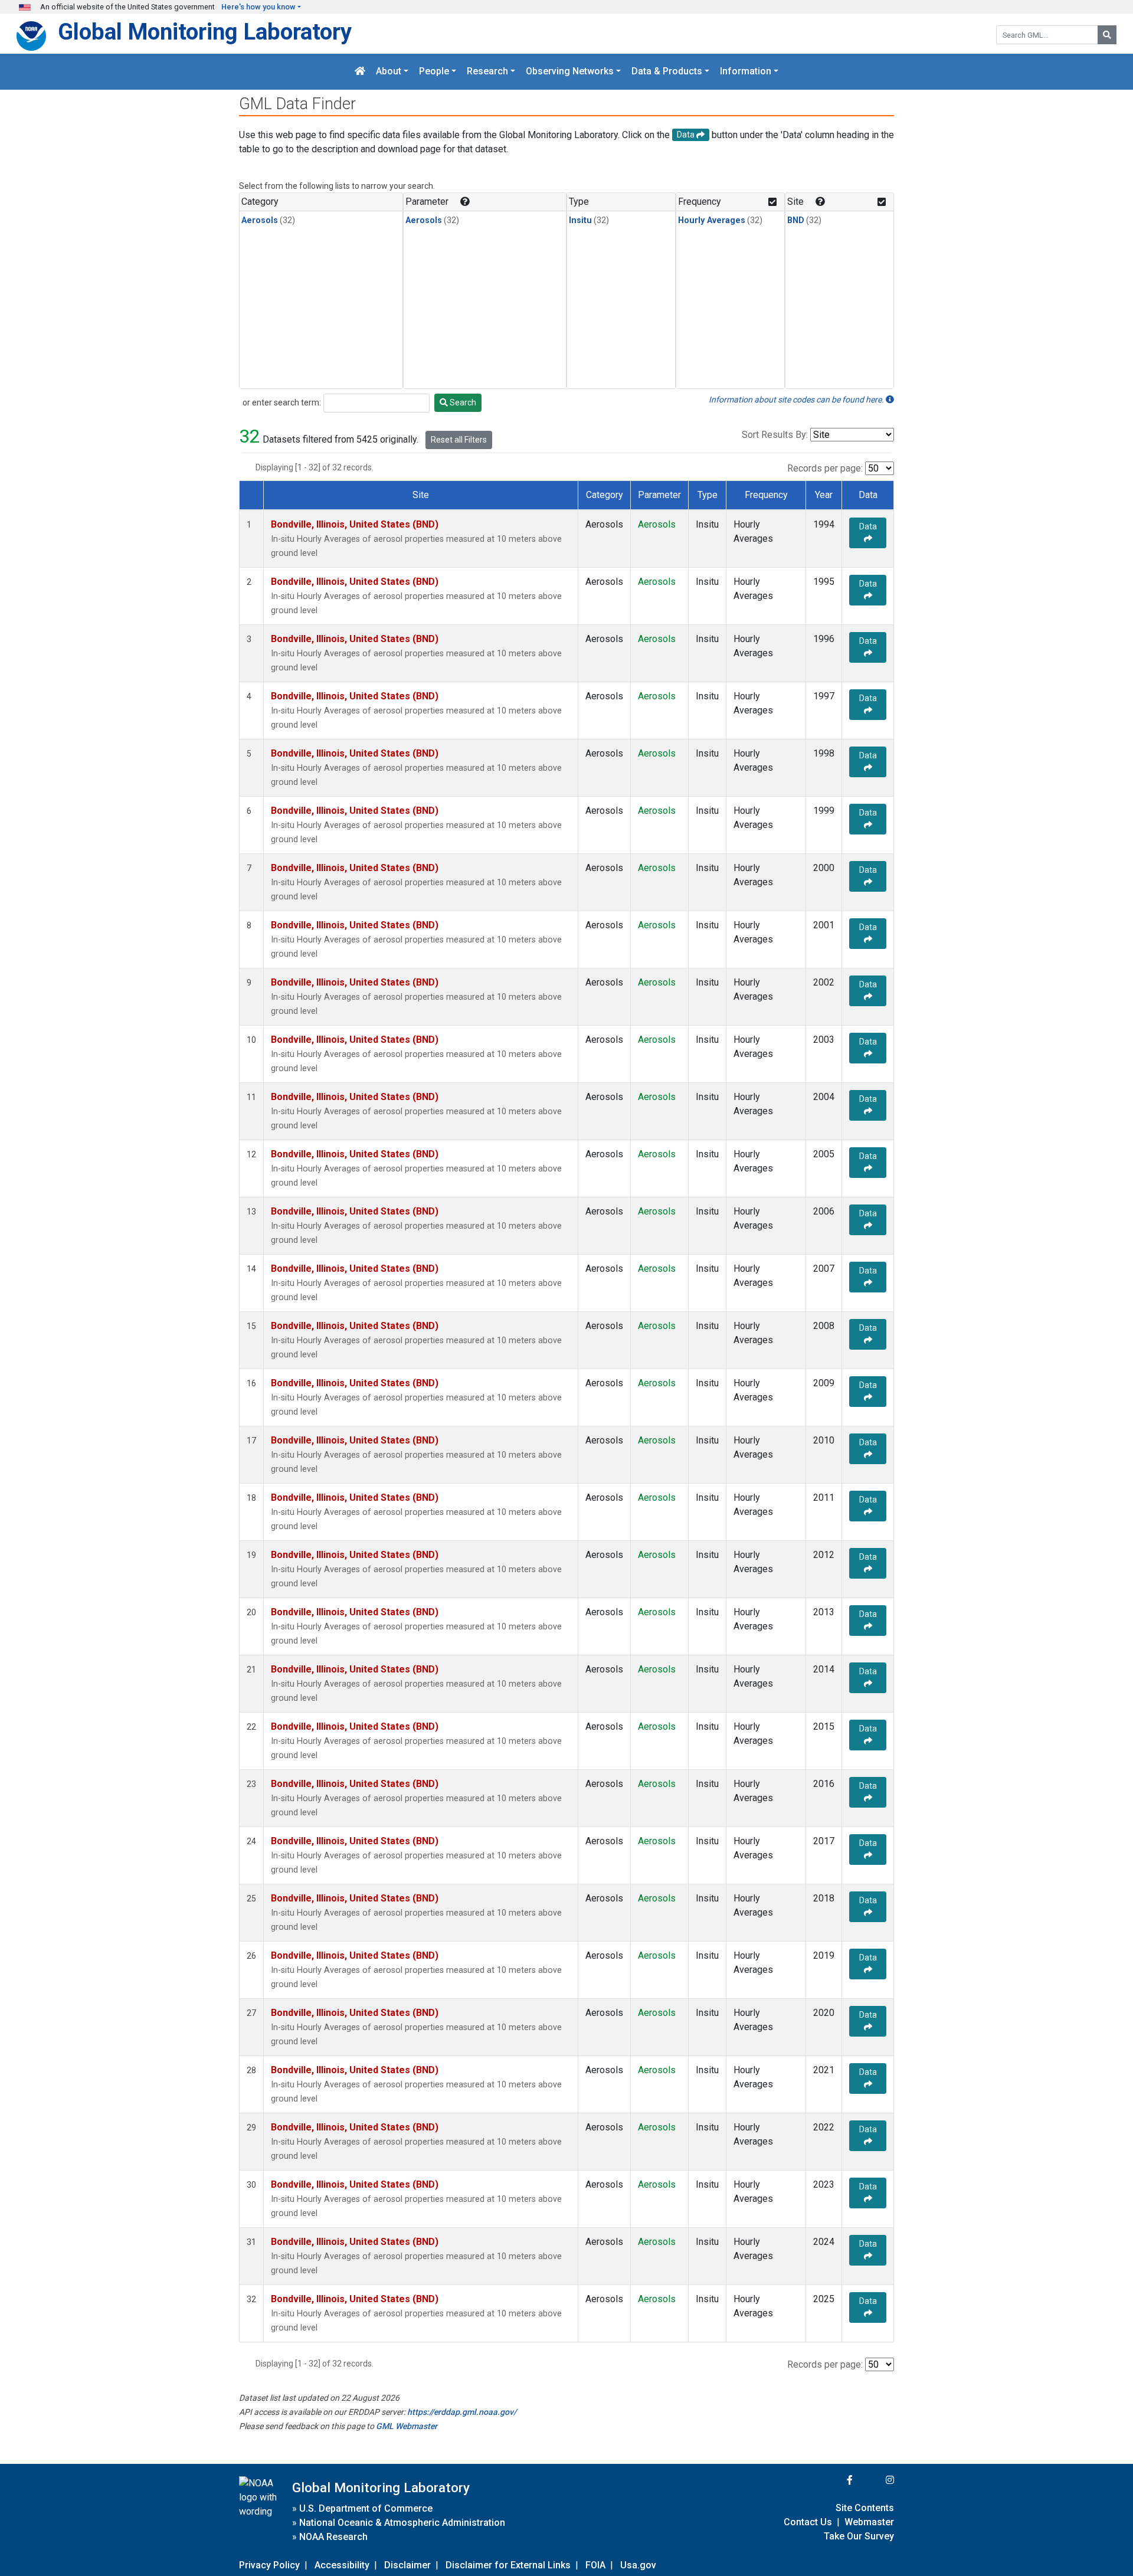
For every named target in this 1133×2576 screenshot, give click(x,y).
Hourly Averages (712, 220)
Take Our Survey (859, 2536)
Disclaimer (407, 2565)
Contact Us (808, 2522)
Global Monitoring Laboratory (205, 32)
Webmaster (869, 2522)
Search (462, 402)
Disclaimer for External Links (508, 2565)
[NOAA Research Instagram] (875, 2480)
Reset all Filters (459, 440)
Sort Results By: (775, 435)
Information (746, 72)
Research (487, 72)
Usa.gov (638, 2565)
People (434, 72)
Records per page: (825, 468)
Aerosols (260, 220)
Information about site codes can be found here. (797, 400)
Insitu (580, 220)
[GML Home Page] (360, 72)
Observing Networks (570, 72)
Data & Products (667, 72)
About (389, 72)
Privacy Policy (269, 2565)
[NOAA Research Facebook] (834, 2480)
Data (868, 526)
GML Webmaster (407, 2426)
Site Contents (865, 2508)
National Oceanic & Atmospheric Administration (402, 2523)
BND (796, 220)
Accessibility (342, 2565)
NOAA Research (333, 2537)
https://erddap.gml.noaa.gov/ (462, 2412)
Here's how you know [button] (258, 7)
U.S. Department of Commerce (366, 2508)
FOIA (595, 2565)
